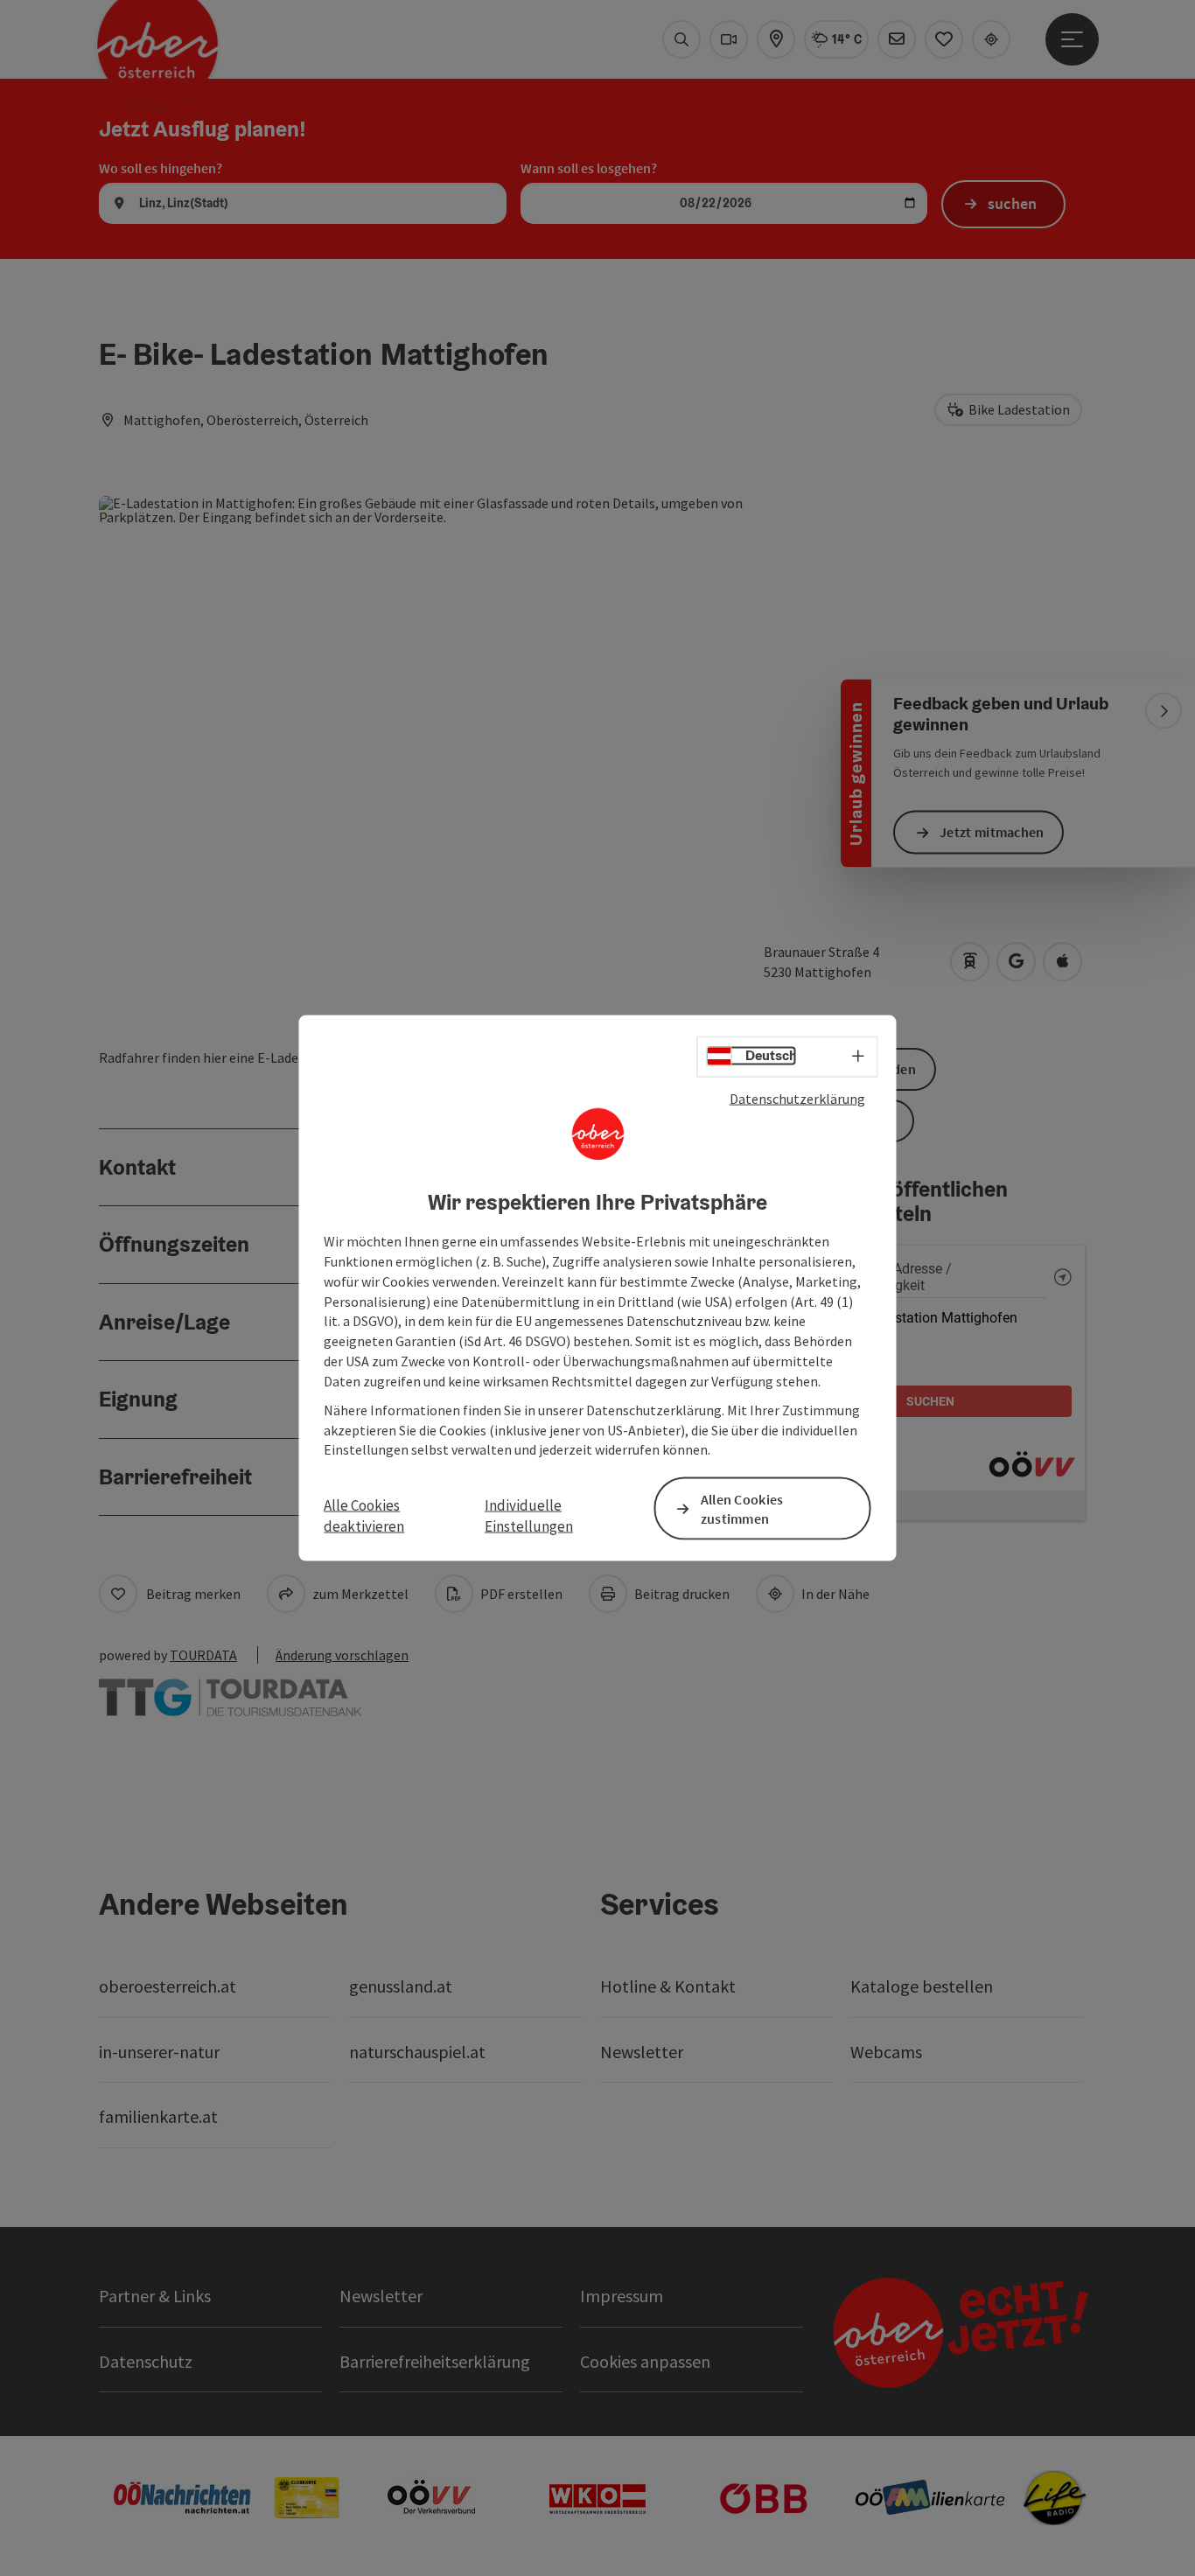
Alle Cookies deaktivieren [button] (364, 1515)
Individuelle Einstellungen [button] (529, 1515)
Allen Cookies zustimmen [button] (742, 1508)
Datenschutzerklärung (797, 1098)
